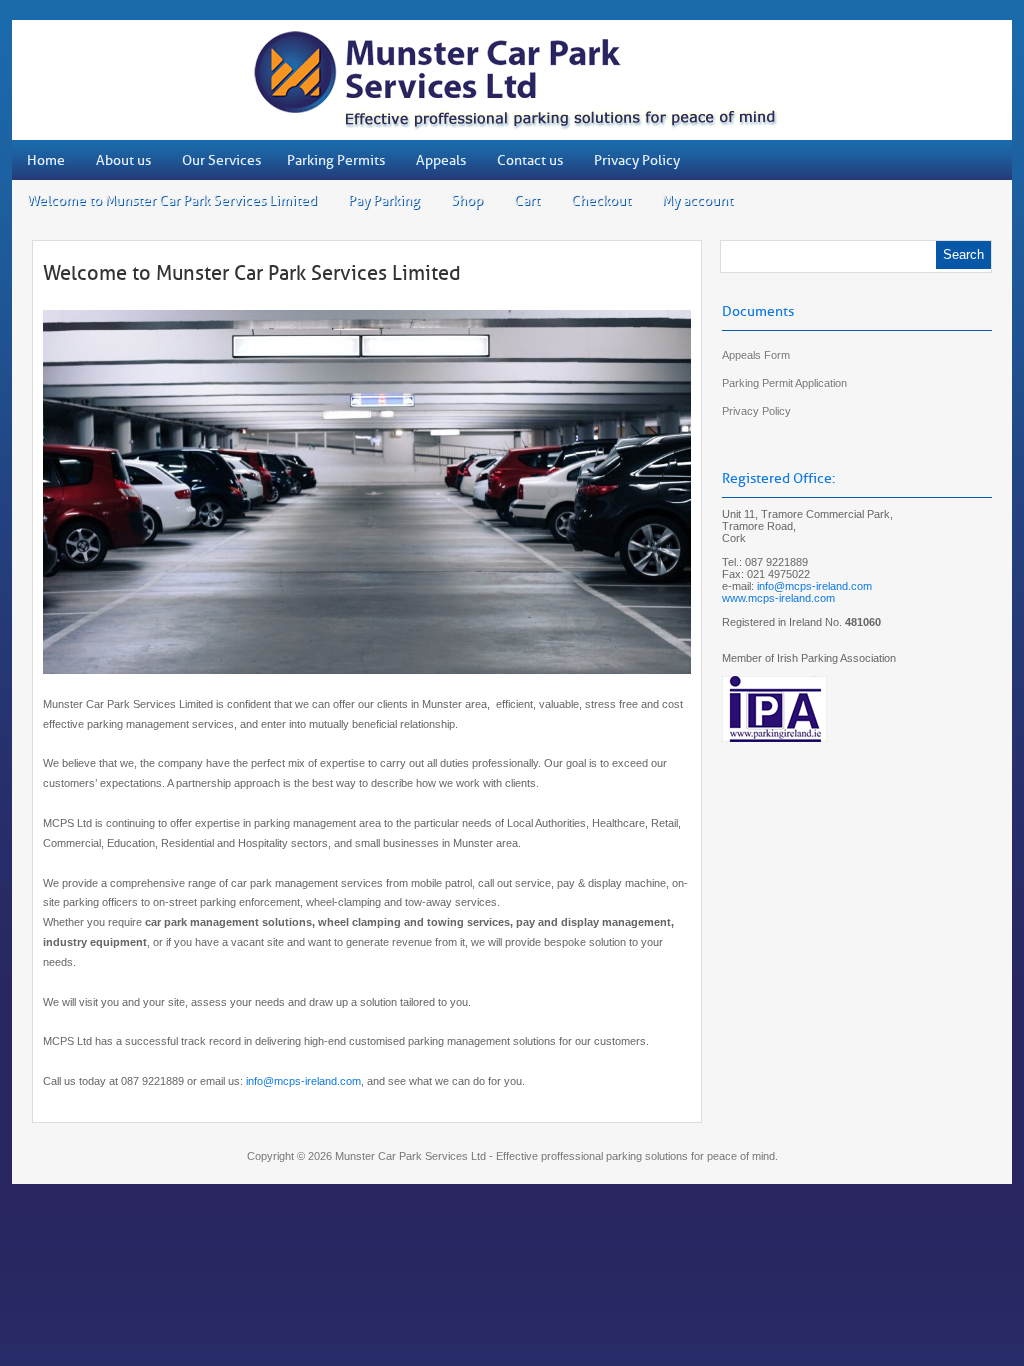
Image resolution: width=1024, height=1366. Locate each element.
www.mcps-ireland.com (778, 598)
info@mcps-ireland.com (303, 1081)
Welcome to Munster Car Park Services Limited (252, 273)
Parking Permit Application (784, 383)
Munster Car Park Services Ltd (410, 1156)
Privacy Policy (756, 411)
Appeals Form (756, 355)
